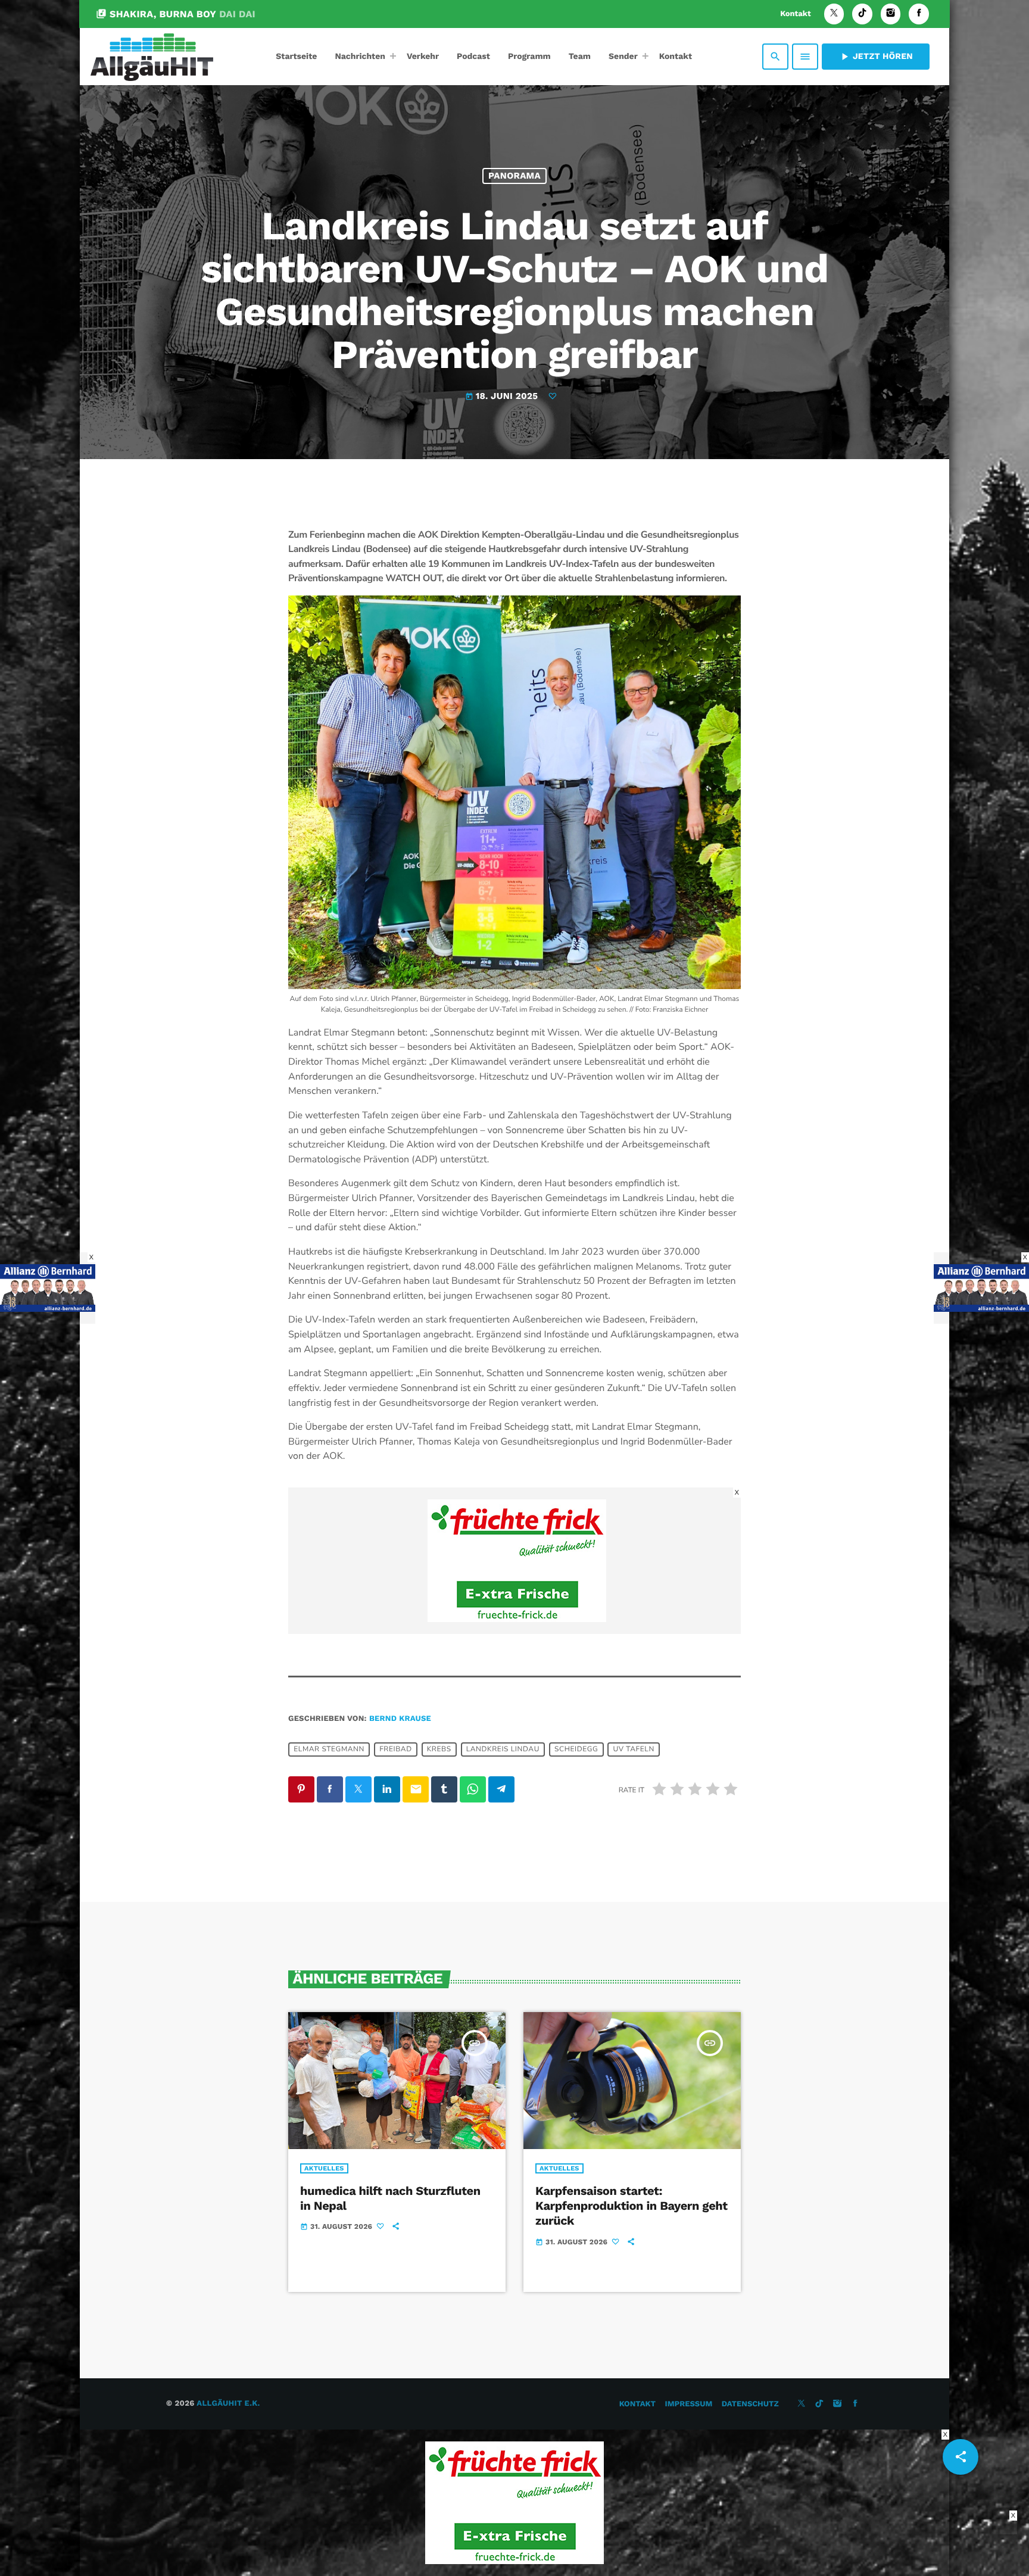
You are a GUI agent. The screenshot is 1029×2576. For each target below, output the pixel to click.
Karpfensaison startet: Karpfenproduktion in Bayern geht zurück (632, 2206)
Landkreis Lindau (503, 1749)
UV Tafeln (634, 1749)
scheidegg (576, 1749)
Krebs (439, 1749)
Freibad (396, 1749)
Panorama (514, 176)
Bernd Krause (400, 1719)
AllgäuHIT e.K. (228, 2404)
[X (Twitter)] (834, 14)
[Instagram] (891, 14)
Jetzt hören (876, 57)
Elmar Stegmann (329, 1749)
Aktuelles (324, 2168)
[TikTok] (862, 14)
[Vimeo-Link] (152, 57)
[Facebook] (919, 14)
